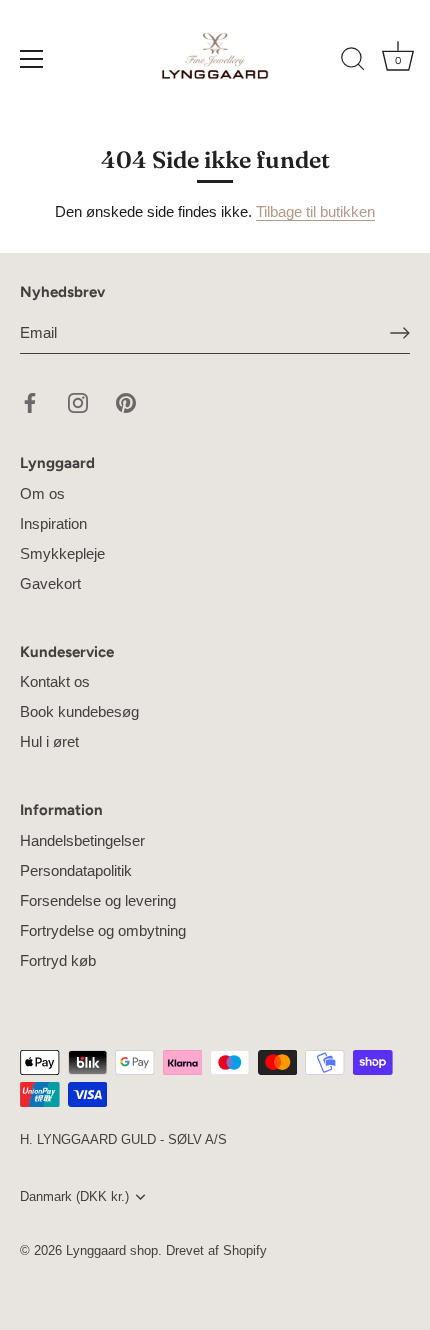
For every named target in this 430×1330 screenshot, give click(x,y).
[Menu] (32, 59)
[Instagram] (78, 401)
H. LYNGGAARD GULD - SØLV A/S (123, 1139)
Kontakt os (55, 681)
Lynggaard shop (112, 1250)
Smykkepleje (62, 553)
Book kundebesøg (79, 711)
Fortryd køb (58, 960)
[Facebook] (30, 401)
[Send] (400, 333)
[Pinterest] (126, 401)
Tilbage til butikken (315, 211)
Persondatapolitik (76, 870)
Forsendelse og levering (98, 900)
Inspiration (53, 523)
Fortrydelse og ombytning (103, 930)
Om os (42, 493)
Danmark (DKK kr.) (74, 1196)
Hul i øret (49, 741)
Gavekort (50, 583)
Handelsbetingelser (82, 840)
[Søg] (353, 62)
